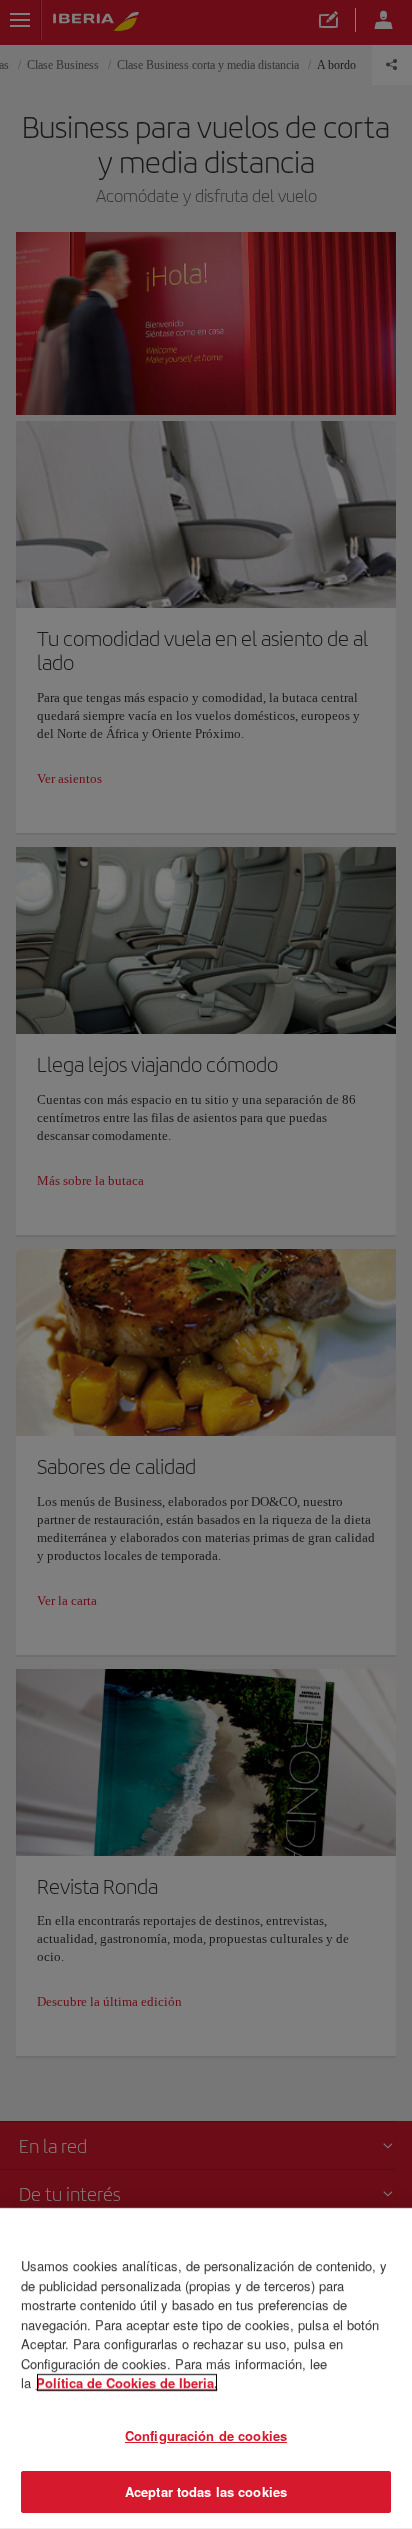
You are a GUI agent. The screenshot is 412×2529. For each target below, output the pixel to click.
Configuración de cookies (206, 2435)
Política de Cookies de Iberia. (127, 2382)
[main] (206, 2368)
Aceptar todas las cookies (206, 2491)
